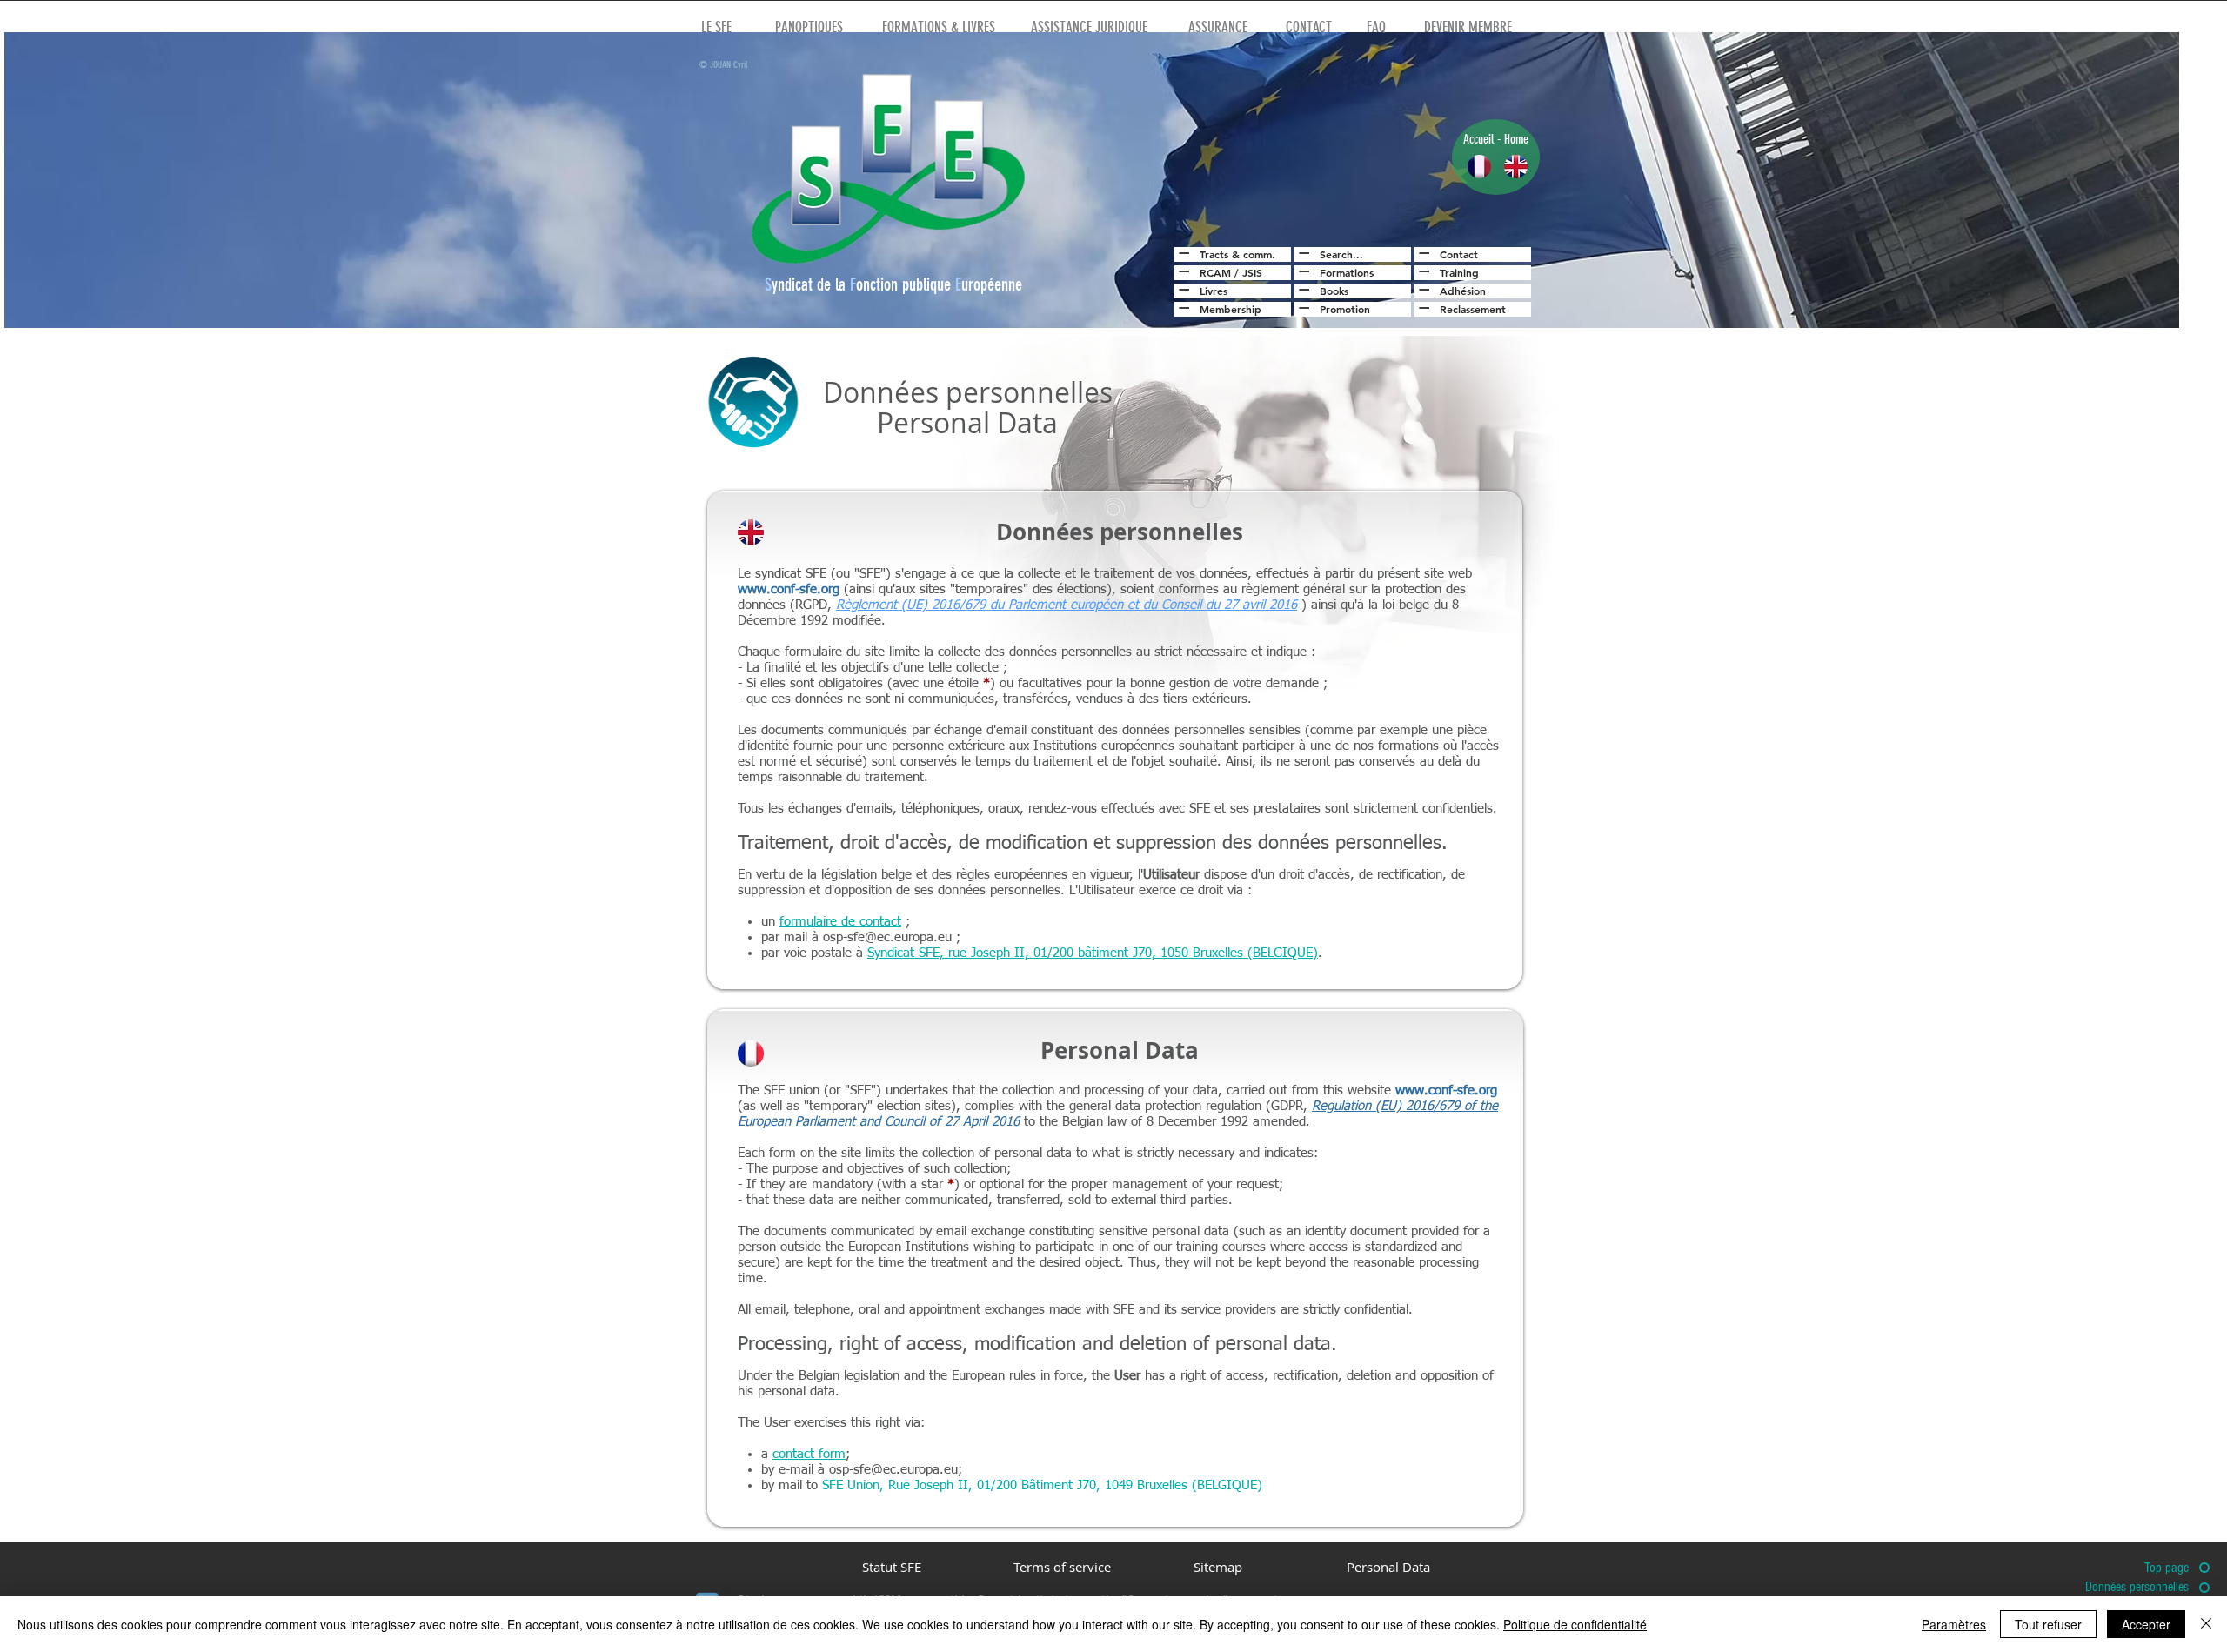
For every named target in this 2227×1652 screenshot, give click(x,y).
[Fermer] (2206, 1624)
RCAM (1215, 272)
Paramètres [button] (1954, 1624)
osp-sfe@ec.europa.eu (887, 937)
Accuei (1477, 139)
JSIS (1252, 272)
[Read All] (1182, 253)
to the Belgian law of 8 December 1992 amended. (1165, 1122)
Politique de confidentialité (1575, 1624)
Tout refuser (2048, 1624)
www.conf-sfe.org (789, 589)
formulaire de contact (840, 922)
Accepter (2146, 1624)
